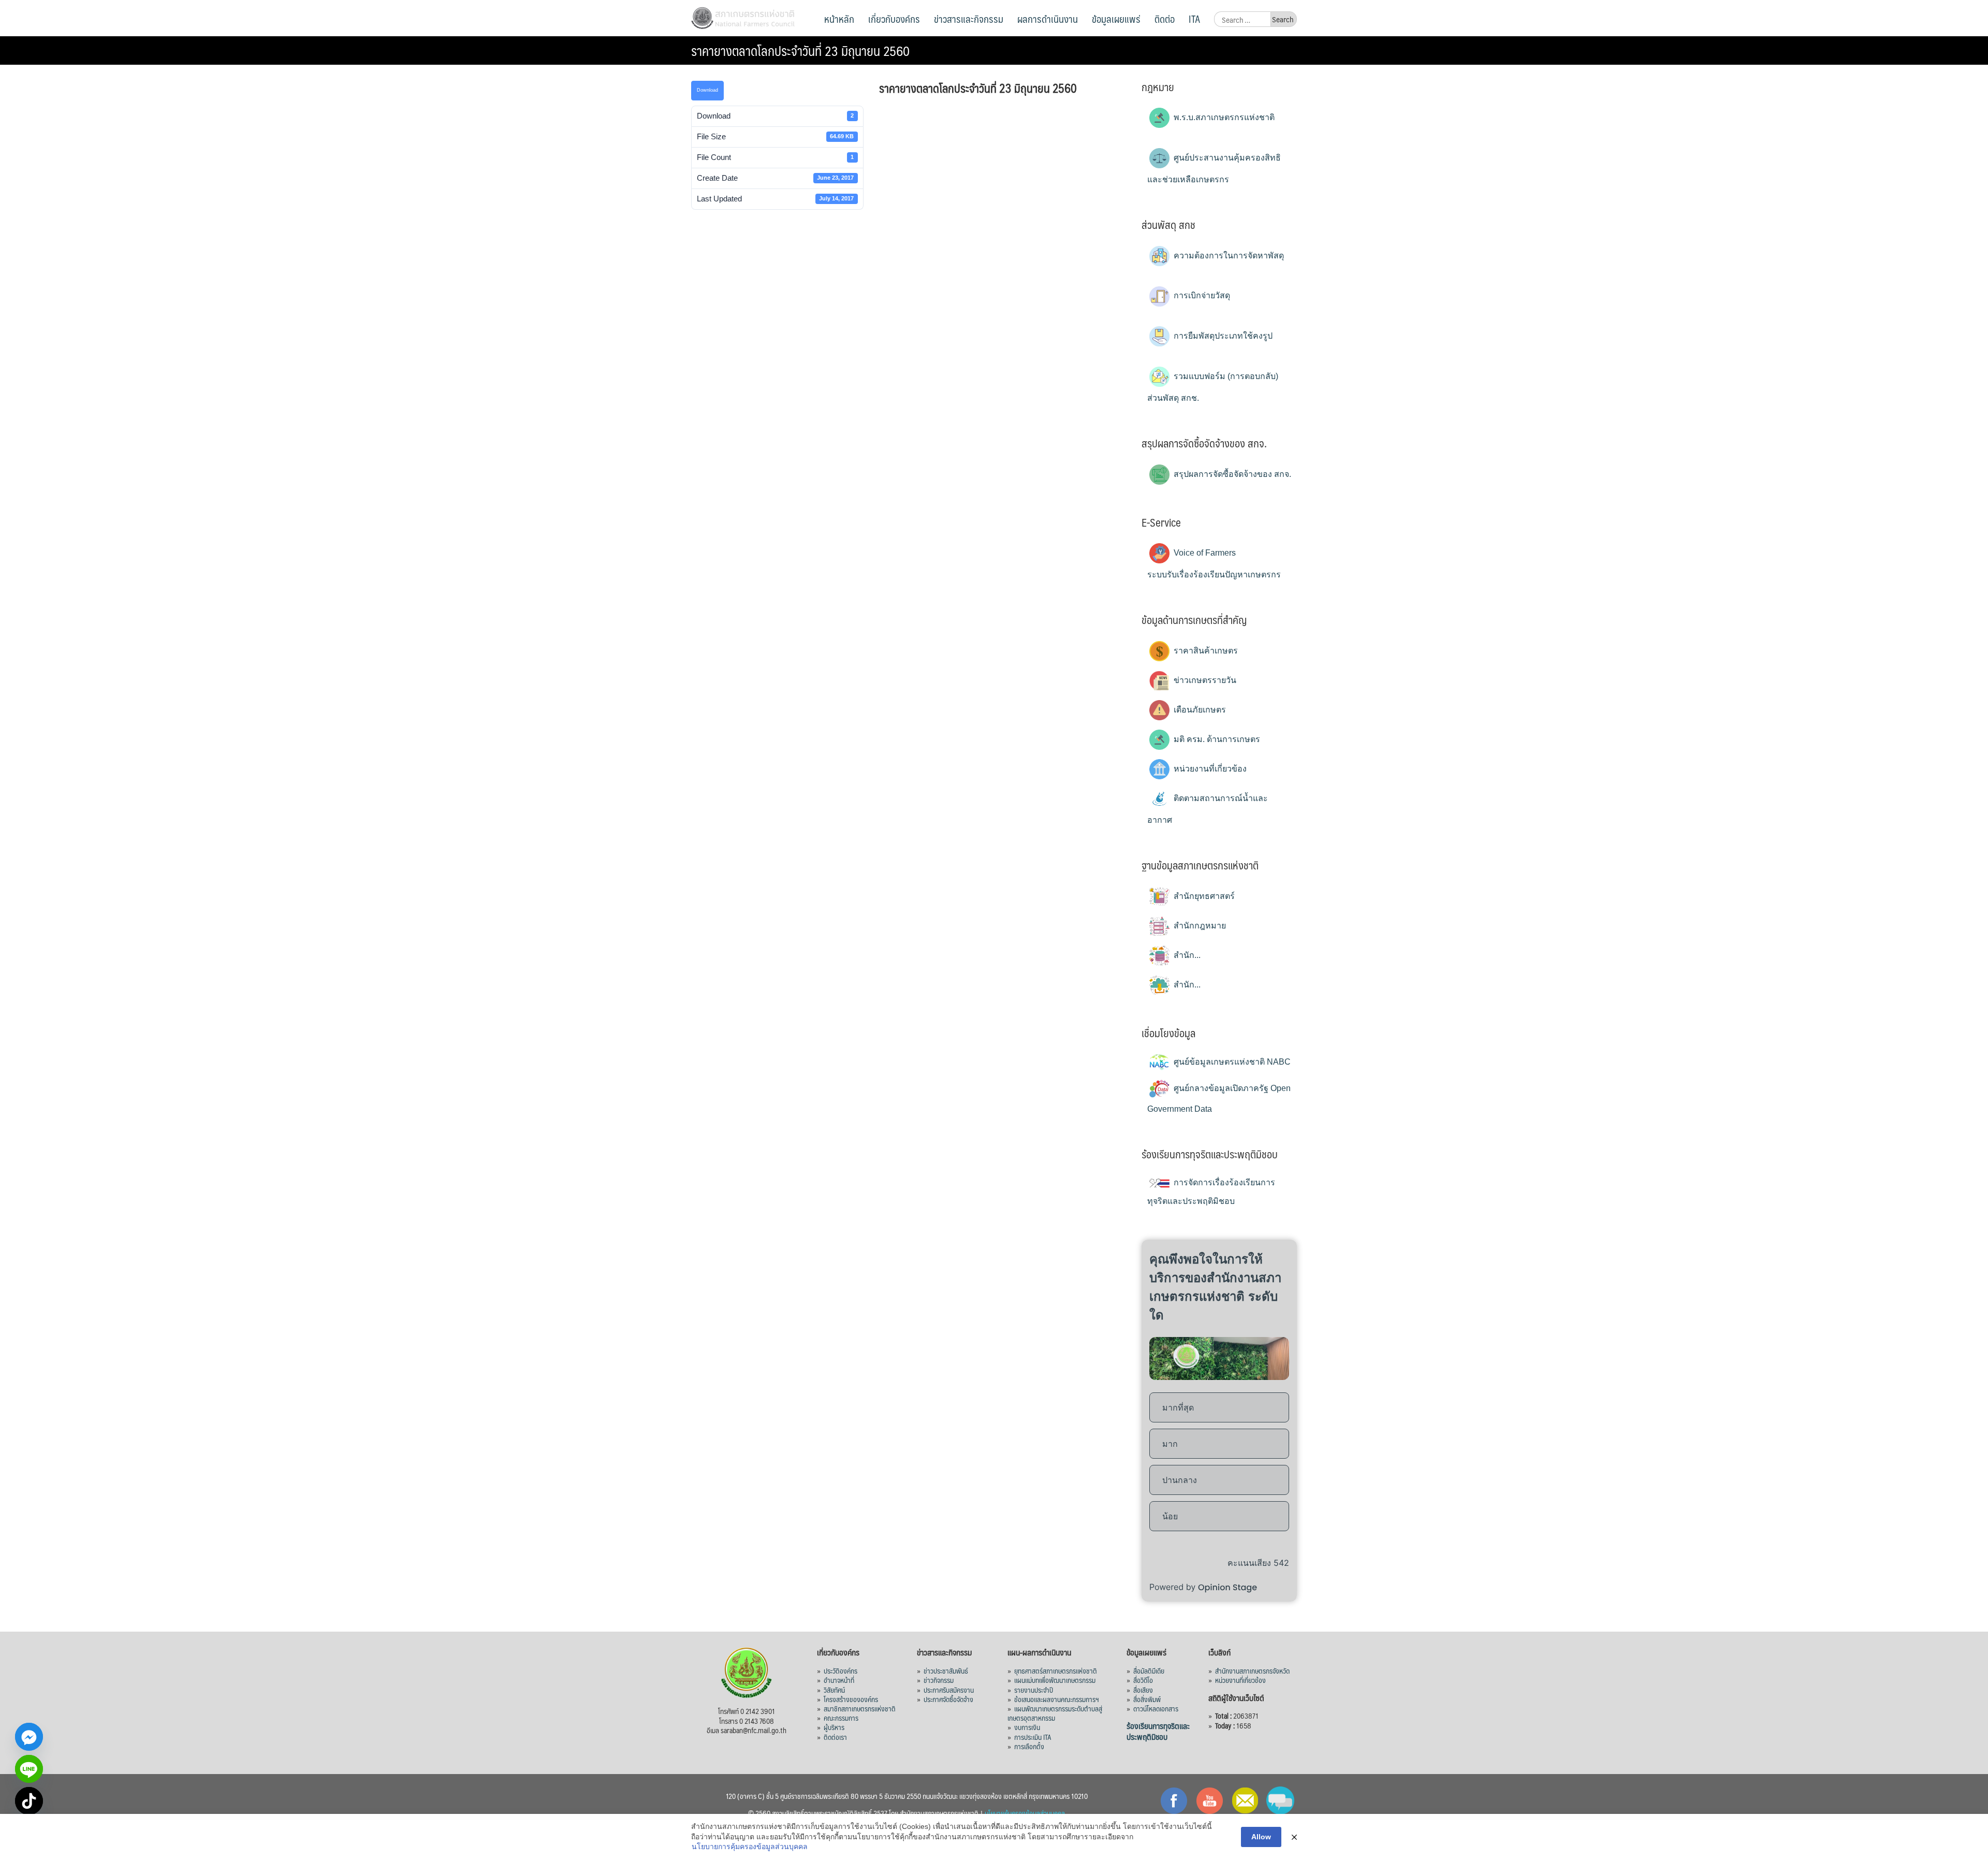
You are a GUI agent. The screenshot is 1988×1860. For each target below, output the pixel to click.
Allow (1261, 1837)
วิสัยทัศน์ (834, 1690)
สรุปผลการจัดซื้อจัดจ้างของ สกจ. (1231, 474)
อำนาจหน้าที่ (839, 1680)
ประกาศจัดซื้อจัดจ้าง (948, 1699)
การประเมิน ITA (1033, 1737)
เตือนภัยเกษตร (1199, 710)
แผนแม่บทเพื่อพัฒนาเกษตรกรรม (1055, 1680)
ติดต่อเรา (835, 1737)
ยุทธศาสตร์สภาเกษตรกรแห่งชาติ (1056, 1670)
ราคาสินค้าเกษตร (1205, 651)
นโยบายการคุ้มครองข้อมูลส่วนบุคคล (750, 1847)
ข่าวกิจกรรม (939, 1680)
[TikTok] (29, 1801)
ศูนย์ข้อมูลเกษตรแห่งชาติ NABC (1231, 1062)
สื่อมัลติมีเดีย (1149, 1670)
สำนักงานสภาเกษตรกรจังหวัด (1252, 1670)
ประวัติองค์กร (840, 1670)
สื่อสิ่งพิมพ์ (1147, 1699)
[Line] (29, 1769)
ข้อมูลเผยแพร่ (1116, 19)
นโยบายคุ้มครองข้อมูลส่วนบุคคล (1025, 1813)
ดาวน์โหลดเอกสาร (1156, 1708)
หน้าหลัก (839, 19)
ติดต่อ (1165, 19)
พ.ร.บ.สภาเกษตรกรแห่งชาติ (1223, 117)
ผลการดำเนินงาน (1048, 19)
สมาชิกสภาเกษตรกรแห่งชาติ (860, 1708)
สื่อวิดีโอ (1143, 1680)
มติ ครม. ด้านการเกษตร (1216, 739)
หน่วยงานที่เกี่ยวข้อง (1209, 769)
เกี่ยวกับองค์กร (894, 19)
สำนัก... (1186, 955)
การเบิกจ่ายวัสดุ (1201, 295)
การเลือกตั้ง (1029, 1746)
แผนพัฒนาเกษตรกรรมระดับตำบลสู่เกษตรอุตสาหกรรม (1055, 1713)
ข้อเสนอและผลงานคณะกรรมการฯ (1057, 1699)
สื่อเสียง (1143, 1690)
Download (707, 90)
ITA (1194, 19)
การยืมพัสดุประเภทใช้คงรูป (1222, 336)
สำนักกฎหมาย (1199, 926)
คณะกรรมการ (841, 1718)
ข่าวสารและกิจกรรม (969, 19)
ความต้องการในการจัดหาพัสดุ (1228, 256)
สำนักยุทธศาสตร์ (1203, 896)
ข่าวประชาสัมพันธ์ (946, 1670)
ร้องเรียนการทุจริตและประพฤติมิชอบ (1158, 1731)
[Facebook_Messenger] (29, 1737)
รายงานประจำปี (1034, 1690)
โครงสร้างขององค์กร (851, 1699)
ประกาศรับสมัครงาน (949, 1690)
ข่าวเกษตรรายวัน (1204, 680)
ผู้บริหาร (834, 1727)
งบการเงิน (1027, 1727)
